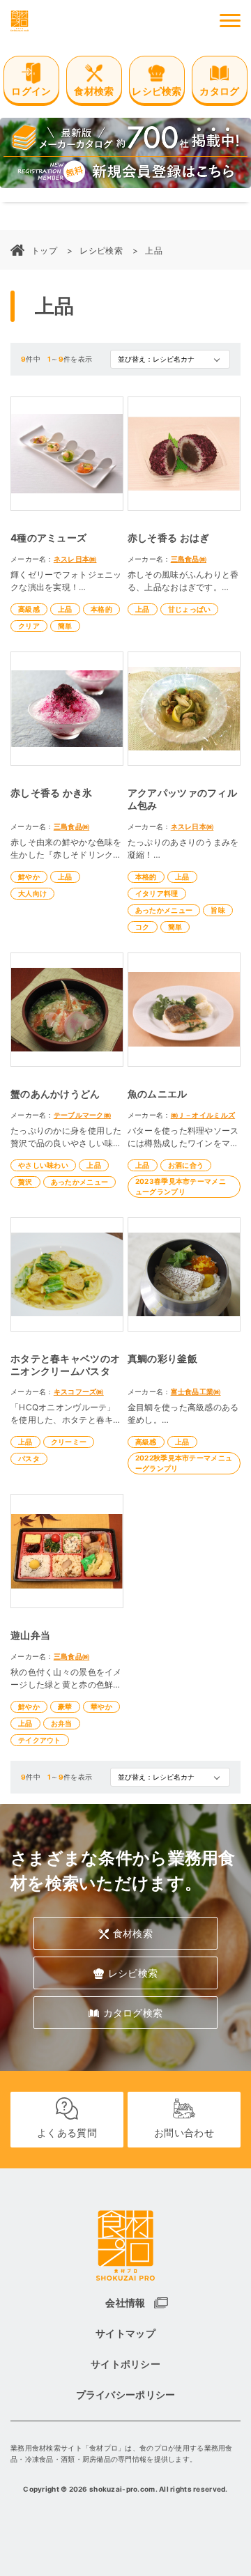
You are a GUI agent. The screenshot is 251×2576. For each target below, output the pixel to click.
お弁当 (62, 1723)
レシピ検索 (101, 250)
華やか (101, 1706)
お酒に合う (186, 1165)
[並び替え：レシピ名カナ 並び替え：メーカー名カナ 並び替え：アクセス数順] (170, 359)
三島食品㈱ (189, 559)
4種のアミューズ (48, 538)
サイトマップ (125, 2333)
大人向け (32, 893)
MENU (230, 21)
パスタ (29, 1458)
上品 (154, 250)
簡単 (65, 626)
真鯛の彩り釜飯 (162, 1358)
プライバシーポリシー (126, 2394)
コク (143, 927)
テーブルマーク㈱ (82, 1115)
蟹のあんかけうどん (55, 1094)
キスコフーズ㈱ (79, 1391)
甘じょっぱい (190, 609)
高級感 (29, 609)
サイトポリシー (125, 2364)
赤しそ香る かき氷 (52, 793)
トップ (44, 250)
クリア (29, 626)
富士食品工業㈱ (196, 1391)
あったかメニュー (164, 910)
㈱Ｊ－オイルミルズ (203, 1115)
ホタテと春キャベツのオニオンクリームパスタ (65, 1365)
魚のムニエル (158, 1094)
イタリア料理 (157, 893)
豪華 (65, 1706)
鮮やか (29, 877)
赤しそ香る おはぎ (169, 538)
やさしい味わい (43, 1165)
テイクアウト (40, 1740)
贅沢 (25, 1182)
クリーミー (69, 1442)
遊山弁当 (30, 1635)
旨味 (218, 910)
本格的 (101, 609)
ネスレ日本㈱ (75, 559)
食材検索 (133, 1933)
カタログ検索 (133, 2013)
